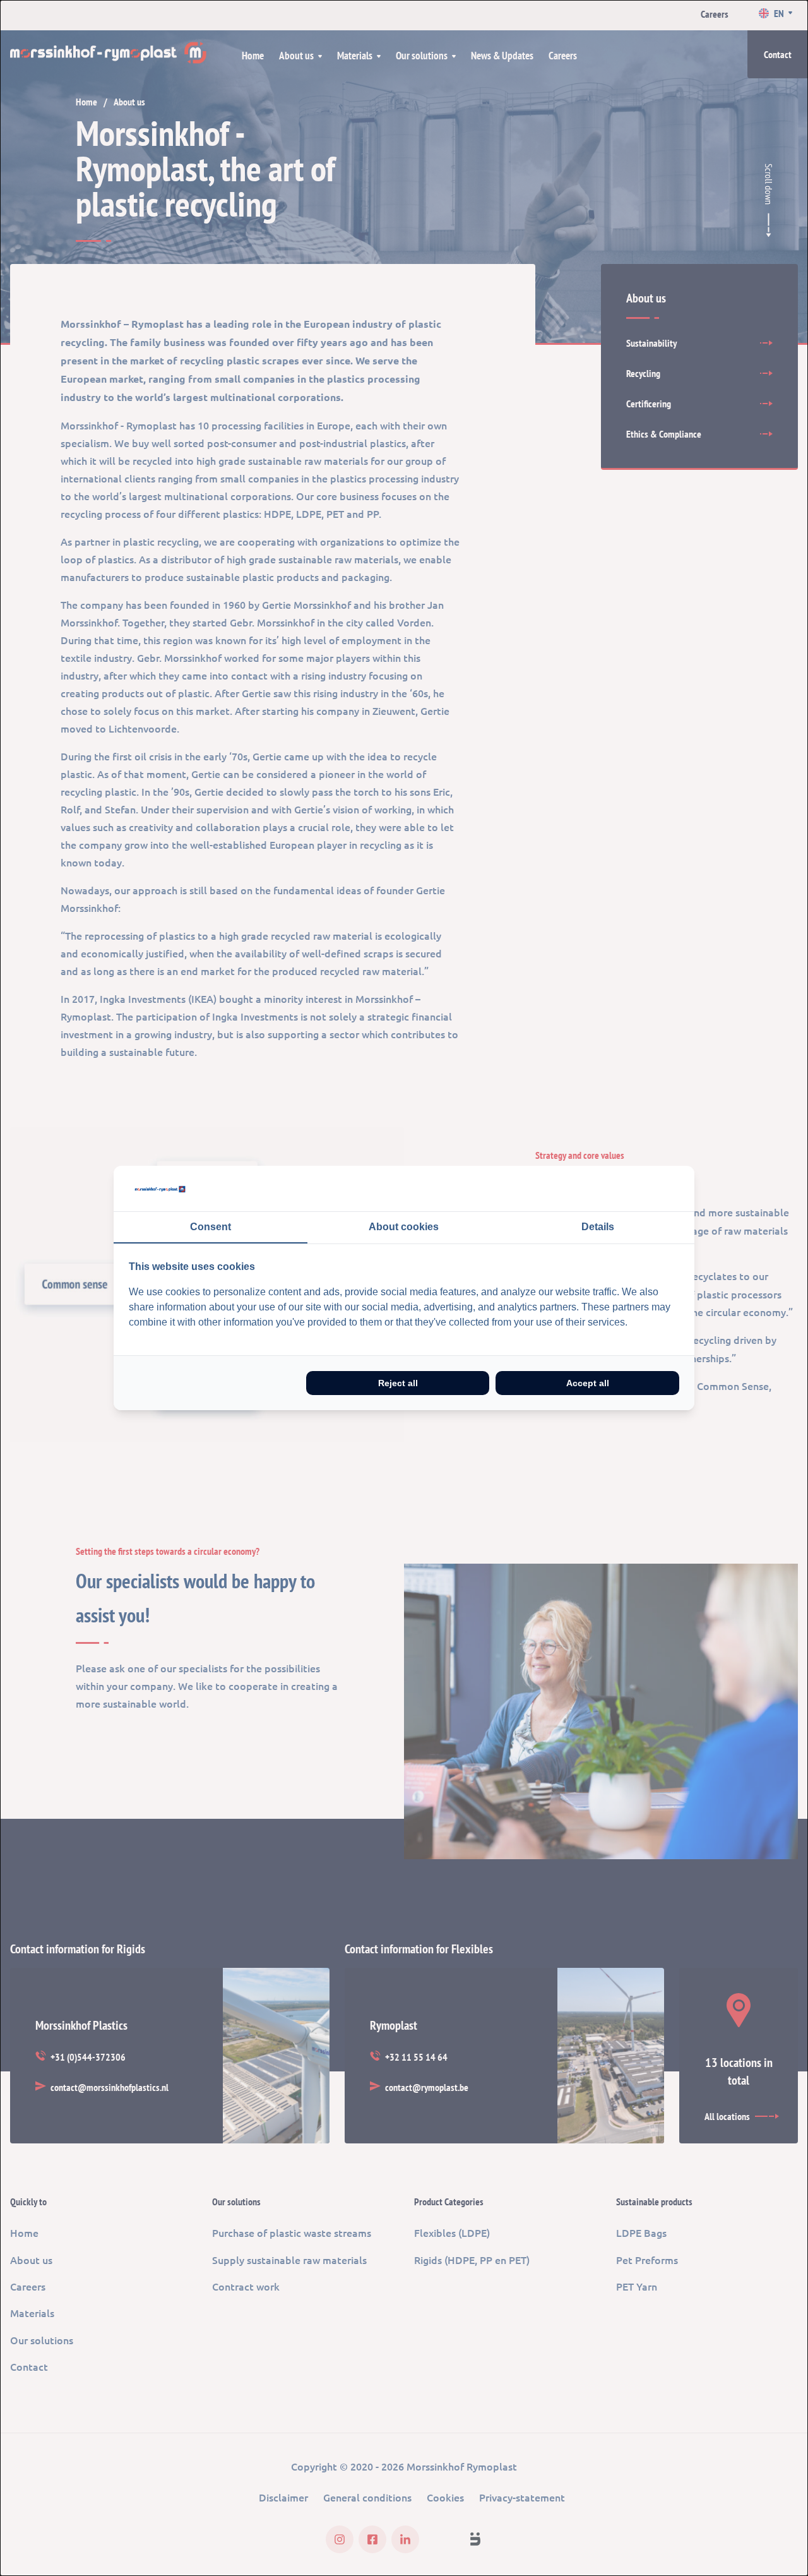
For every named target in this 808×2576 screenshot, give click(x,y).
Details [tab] (598, 1227)
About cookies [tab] (404, 1227)
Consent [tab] (211, 1227)
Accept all (588, 1383)
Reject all (398, 1383)
